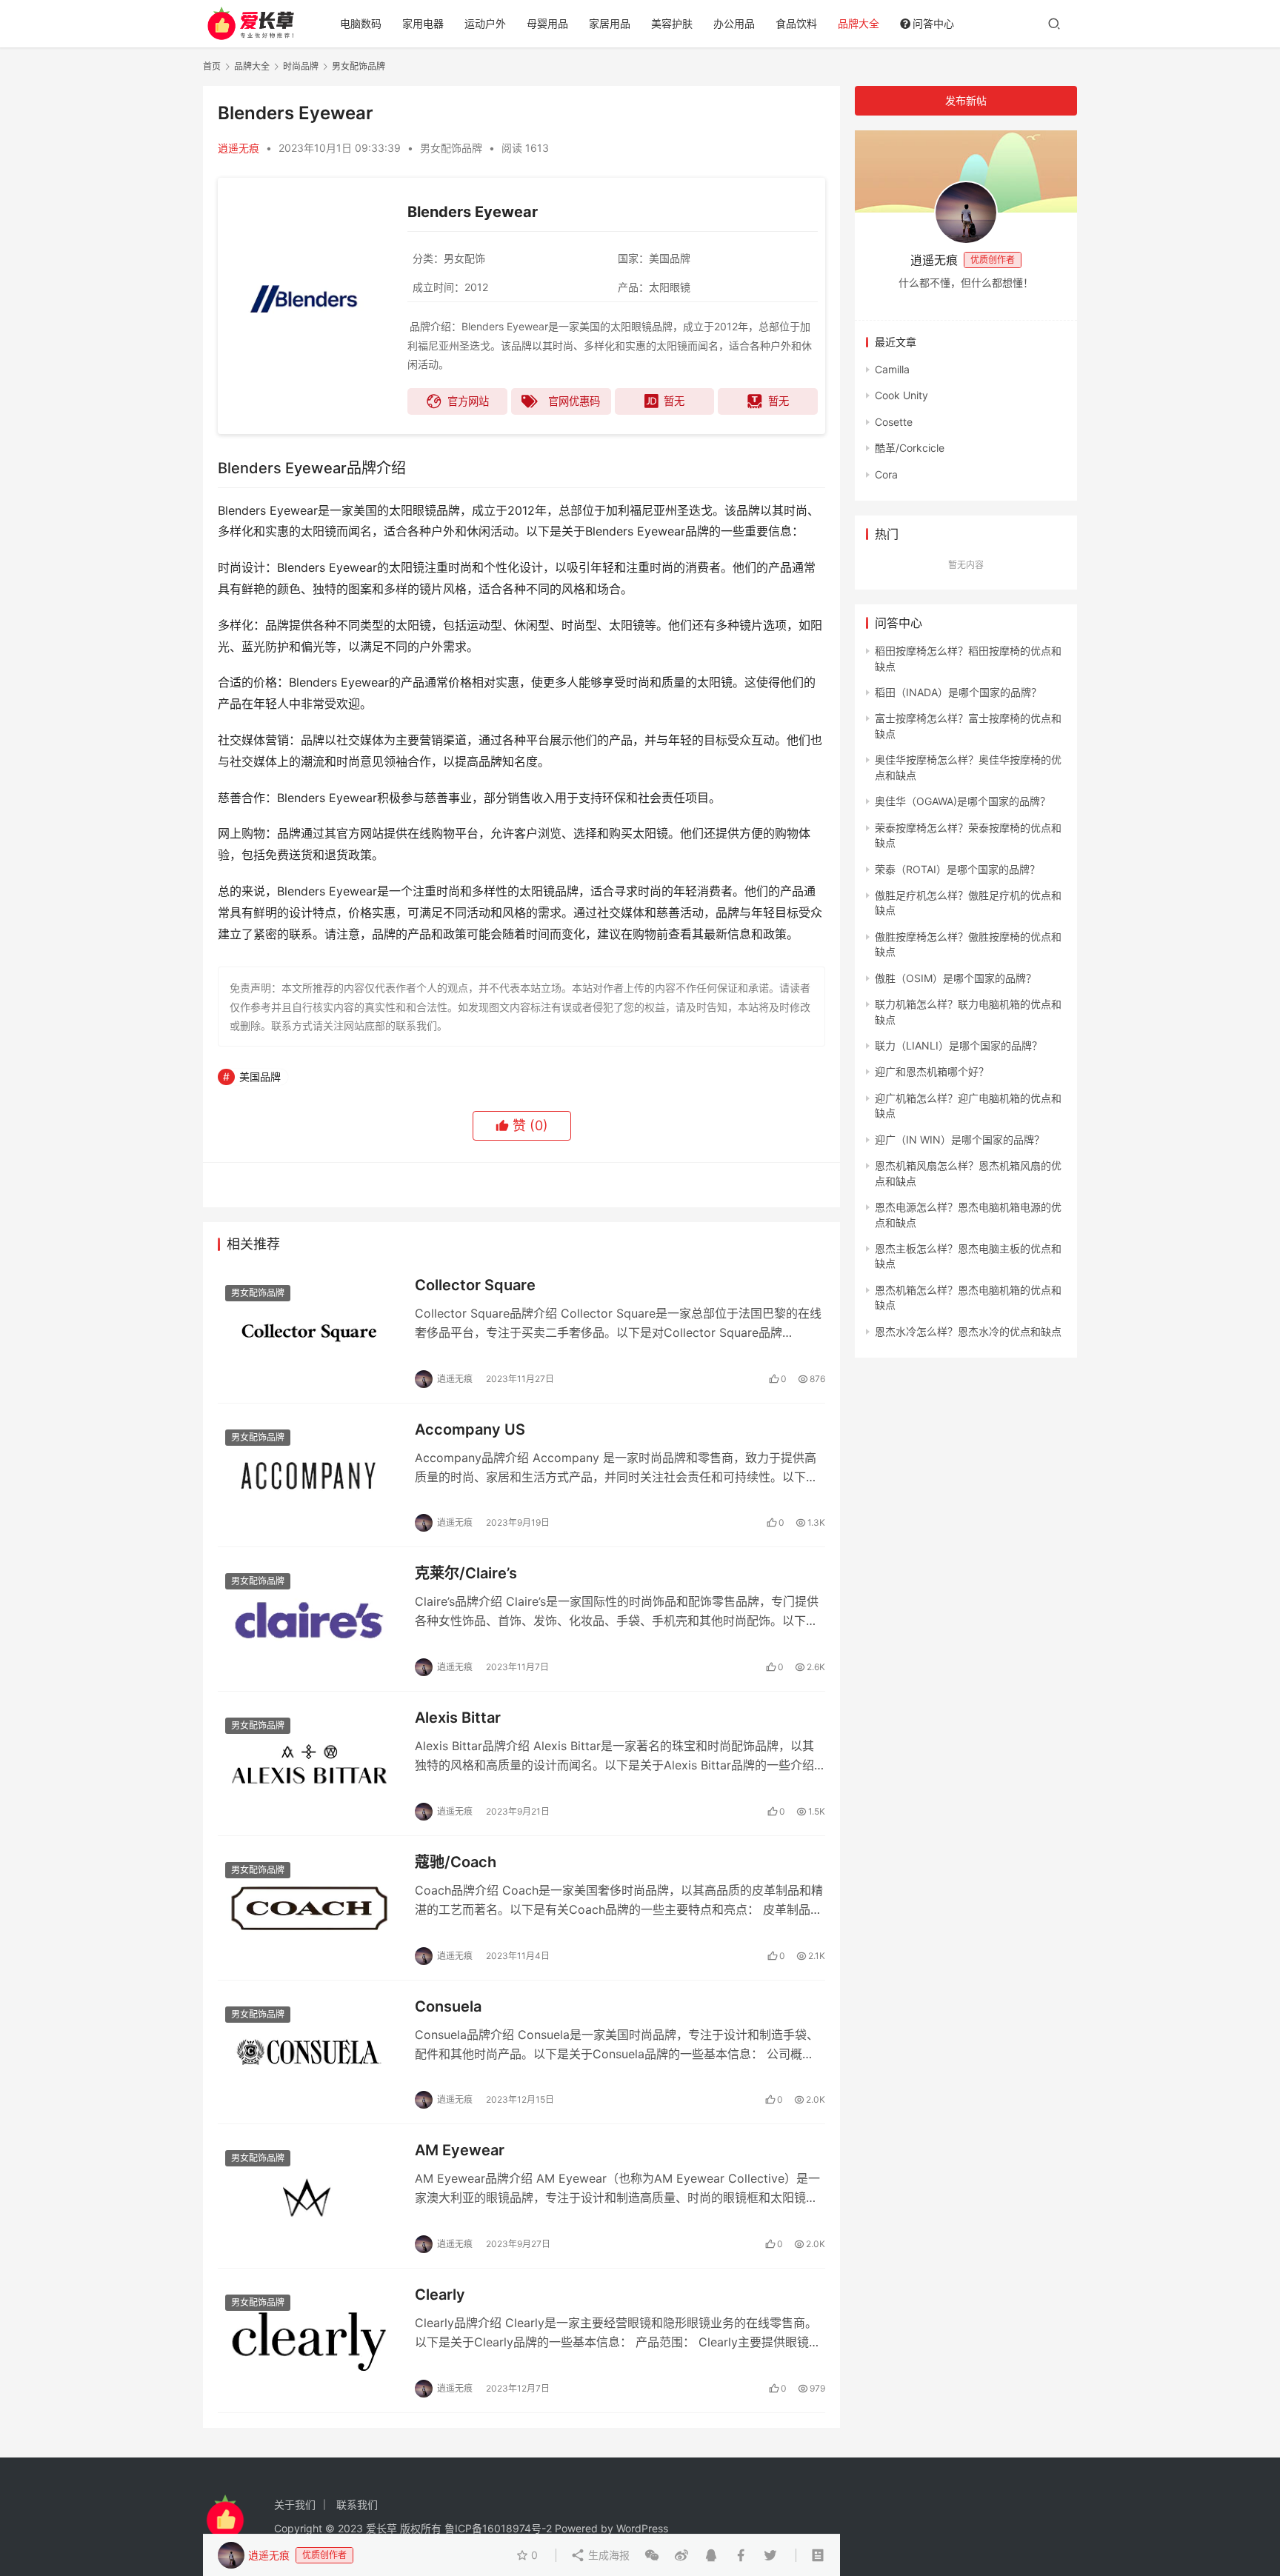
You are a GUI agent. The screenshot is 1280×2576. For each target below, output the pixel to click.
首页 (212, 66)
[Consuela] (309, 2052)
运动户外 (485, 23)
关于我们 (295, 2505)
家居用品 (610, 23)
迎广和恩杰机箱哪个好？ (932, 1071)
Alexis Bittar (458, 1718)
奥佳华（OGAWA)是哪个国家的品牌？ (963, 801)
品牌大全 (859, 23)
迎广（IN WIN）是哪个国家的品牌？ (960, 1139)
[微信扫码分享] (652, 2555)
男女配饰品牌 (451, 148)
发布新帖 (966, 100)
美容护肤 (672, 23)
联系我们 (357, 2505)
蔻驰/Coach (456, 1862)
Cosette (894, 422)
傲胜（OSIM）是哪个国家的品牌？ (956, 978)
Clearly (440, 2295)
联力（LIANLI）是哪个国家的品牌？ (959, 1045)
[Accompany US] (309, 1475)
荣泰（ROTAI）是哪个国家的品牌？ (957, 869)
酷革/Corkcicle (910, 448)
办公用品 (734, 23)
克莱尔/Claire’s (466, 1573)
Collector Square (475, 1285)
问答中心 (933, 23)
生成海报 (607, 2555)
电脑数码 (361, 23)
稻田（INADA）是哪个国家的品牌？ (958, 692)
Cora (886, 474)
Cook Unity (901, 395)
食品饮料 (796, 23)
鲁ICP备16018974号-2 (498, 2528)
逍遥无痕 (239, 148)
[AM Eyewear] (309, 2196)
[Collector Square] (309, 1331)
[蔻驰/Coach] (309, 1908)
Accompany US (470, 1429)
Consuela (448, 2006)
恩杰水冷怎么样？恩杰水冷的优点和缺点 (968, 1331)
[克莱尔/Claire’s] (309, 1619)
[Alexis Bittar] (309, 1764)
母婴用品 (547, 23)
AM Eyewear (460, 2150)
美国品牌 (260, 1077)
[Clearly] (309, 2340)
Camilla (892, 369)
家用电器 (423, 23)
